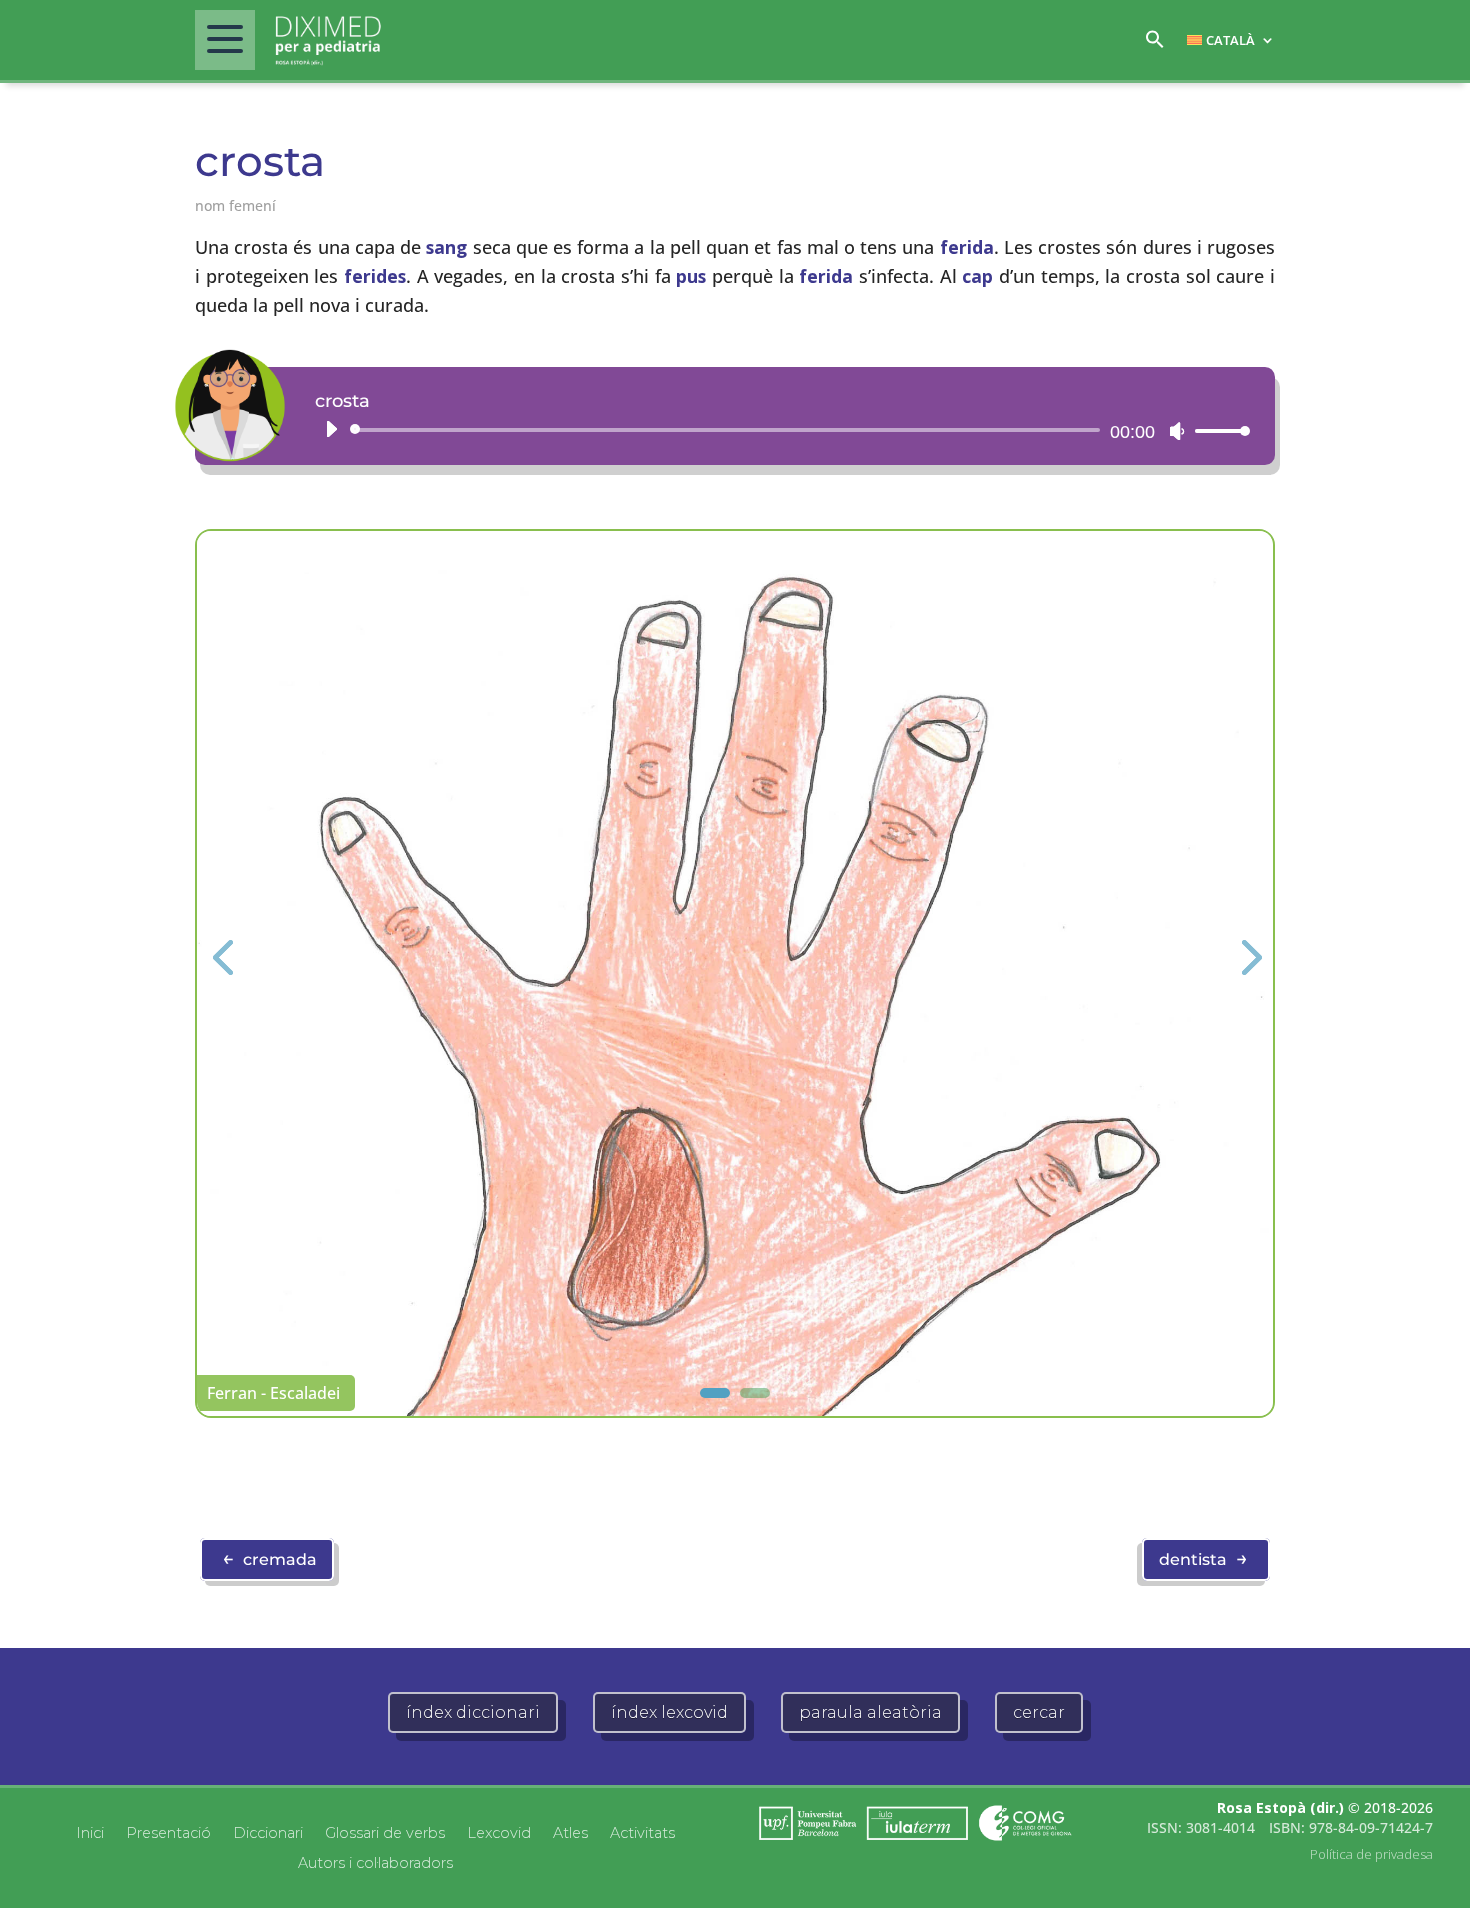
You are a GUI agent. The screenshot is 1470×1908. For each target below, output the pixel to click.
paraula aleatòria (870, 1712)
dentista (1203, 1558)
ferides (375, 276)
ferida (967, 247)
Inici (90, 1832)
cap (977, 276)
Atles (570, 1832)
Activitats (642, 1832)
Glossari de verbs (385, 1832)
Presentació (168, 1832)
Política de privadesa (1371, 1854)
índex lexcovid (669, 1712)
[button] (1155, 44)
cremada (269, 1558)
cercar (1039, 1712)
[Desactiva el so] (1177, 431)
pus (691, 276)
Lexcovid (499, 1832)
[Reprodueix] (331, 429)
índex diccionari (473, 1712)
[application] (780, 430)
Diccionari (268, 1832)
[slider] (1217, 430)
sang (446, 247)
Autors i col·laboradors (375, 1862)
